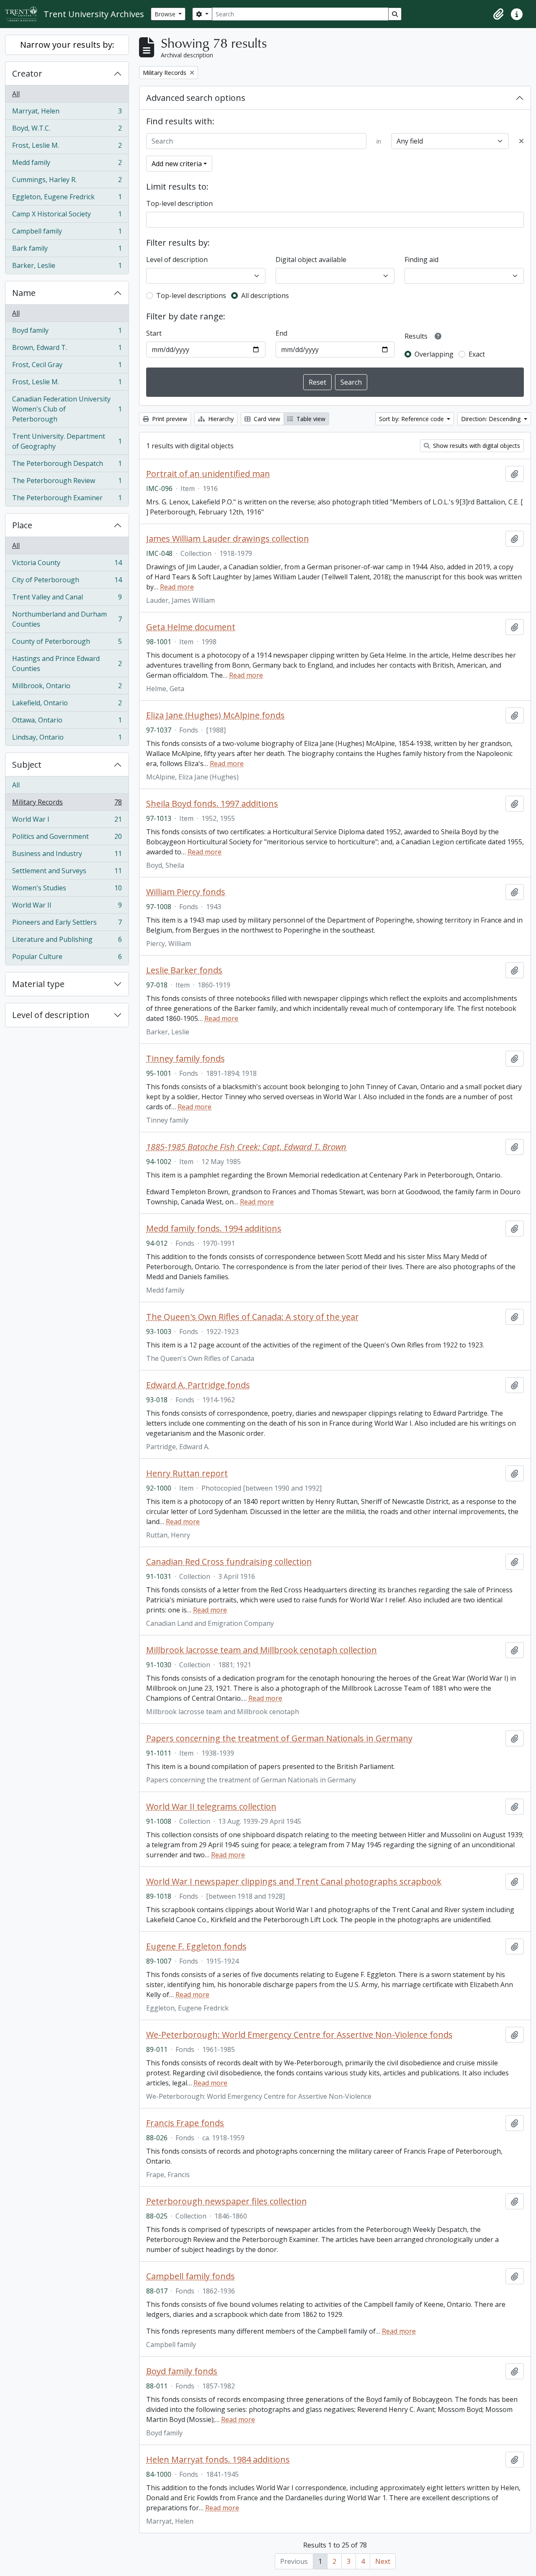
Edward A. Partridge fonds (198, 1385)
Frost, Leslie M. (67, 147)
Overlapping (434, 354)
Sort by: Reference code (412, 419)
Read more (177, 587)
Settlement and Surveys (67, 873)
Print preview (169, 419)
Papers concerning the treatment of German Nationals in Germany (279, 1738)
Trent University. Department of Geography (67, 441)
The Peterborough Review (67, 483)
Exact (477, 354)
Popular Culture (67, 958)
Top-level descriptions (191, 296)
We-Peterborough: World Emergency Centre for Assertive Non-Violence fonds (299, 2035)
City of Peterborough (67, 582)
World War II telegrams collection (211, 1807)
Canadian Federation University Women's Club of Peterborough (67, 409)
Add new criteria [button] (177, 164)
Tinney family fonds (186, 1059)
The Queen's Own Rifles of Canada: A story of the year (253, 1317)
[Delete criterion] (521, 141)
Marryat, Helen (67, 113)
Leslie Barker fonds (184, 970)
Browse (166, 14)
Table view (310, 419)
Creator (27, 73)
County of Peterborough (67, 643)
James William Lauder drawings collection (228, 539)
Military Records (67, 804)
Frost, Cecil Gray (67, 367)
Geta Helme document (191, 627)
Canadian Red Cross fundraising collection (229, 1562)
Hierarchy (220, 419)
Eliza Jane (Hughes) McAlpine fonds (215, 715)
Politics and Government (67, 838)
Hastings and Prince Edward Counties (67, 663)
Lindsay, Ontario (67, 739)
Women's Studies (67, 890)
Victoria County (67, 565)
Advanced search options (196, 98)
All (16, 94)
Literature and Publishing (67, 941)
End (281, 333)
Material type (38, 984)
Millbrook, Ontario (67, 688)
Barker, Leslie (67, 267)
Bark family (67, 250)
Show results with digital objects (476, 446)
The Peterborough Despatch (67, 465)
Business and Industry (67, 856)
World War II (67, 907)
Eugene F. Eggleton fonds (196, 1946)
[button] (498, 14)
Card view (266, 419)
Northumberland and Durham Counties (67, 619)
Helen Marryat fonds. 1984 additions (218, 2460)
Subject (27, 765)
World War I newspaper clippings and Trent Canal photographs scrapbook (294, 1882)
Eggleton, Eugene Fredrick (67, 199)
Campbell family (67, 233)
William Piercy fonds (186, 892)
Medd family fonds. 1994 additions (214, 1229)
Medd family (67, 165)
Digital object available (311, 260)
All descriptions (265, 296)
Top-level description (179, 203)
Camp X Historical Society (67, 216)
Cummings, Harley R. (67, 182)
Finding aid (421, 260)
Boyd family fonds (182, 2371)
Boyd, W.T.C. (67, 130)
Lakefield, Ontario (67, 705)
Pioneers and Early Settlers (67, 924)
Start (154, 333)
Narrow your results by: (67, 45)
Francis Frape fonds (185, 2123)
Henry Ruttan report (187, 1473)
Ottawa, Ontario (67, 722)
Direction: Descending (492, 419)
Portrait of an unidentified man (208, 474)
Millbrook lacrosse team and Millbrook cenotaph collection (262, 1650)
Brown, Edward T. (67, 350)
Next (383, 2561)
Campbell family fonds (191, 2276)
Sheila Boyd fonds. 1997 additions (212, 804)
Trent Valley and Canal (67, 599)
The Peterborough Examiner (67, 500)
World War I (67, 821)
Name (24, 293)
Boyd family (67, 332)
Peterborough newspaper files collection (227, 2201)
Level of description (51, 1015)
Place (22, 525)
